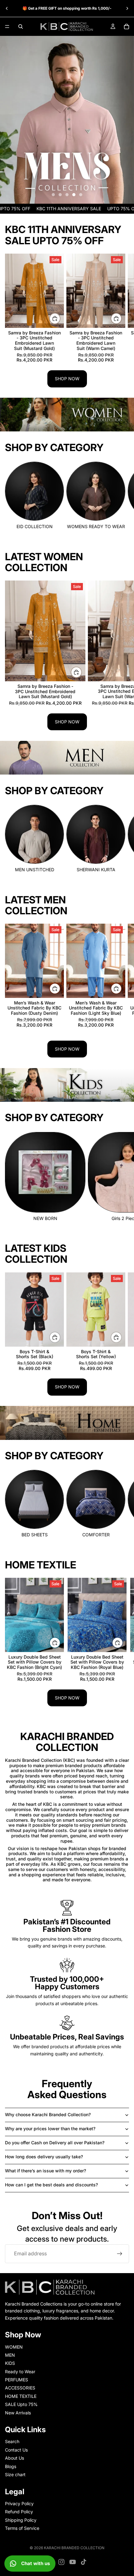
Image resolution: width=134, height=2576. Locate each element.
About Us (14, 2458)
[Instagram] (61, 2562)
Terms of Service (22, 2528)
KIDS (10, 2363)
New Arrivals (18, 2413)
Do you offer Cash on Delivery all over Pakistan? (55, 2143)
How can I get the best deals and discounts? (51, 2185)
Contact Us (16, 2450)
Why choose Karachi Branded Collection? (48, 2114)
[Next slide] (127, 8)
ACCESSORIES (20, 2388)
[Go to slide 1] (53, 195)
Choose (60, 1337)
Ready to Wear (20, 2372)
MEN (10, 2355)
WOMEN (14, 2347)
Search (12, 2442)
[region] (67, 120)
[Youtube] (73, 2562)
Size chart (15, 2474)
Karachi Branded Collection (74, 2548)
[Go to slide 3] (67, 195)
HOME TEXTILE (21, 2396)
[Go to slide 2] (60, 195)
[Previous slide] (7, 8)
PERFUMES (17, 2380)
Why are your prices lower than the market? (50, 2129)
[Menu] (7, 27)
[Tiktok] (84, 2562)
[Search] (21, 27)
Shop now (67, 379)
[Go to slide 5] (81, 195)
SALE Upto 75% (21, 2404)
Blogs (11, 2466)
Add (60, 318)
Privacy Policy (19, 2503)
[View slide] (67, 120)
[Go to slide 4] (74, 195)
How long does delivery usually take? (44, 2157)
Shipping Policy (21, 2520)
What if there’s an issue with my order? (45, 2171)
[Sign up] (120, 2254)
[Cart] (127, 27)
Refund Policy (19, 2512)
